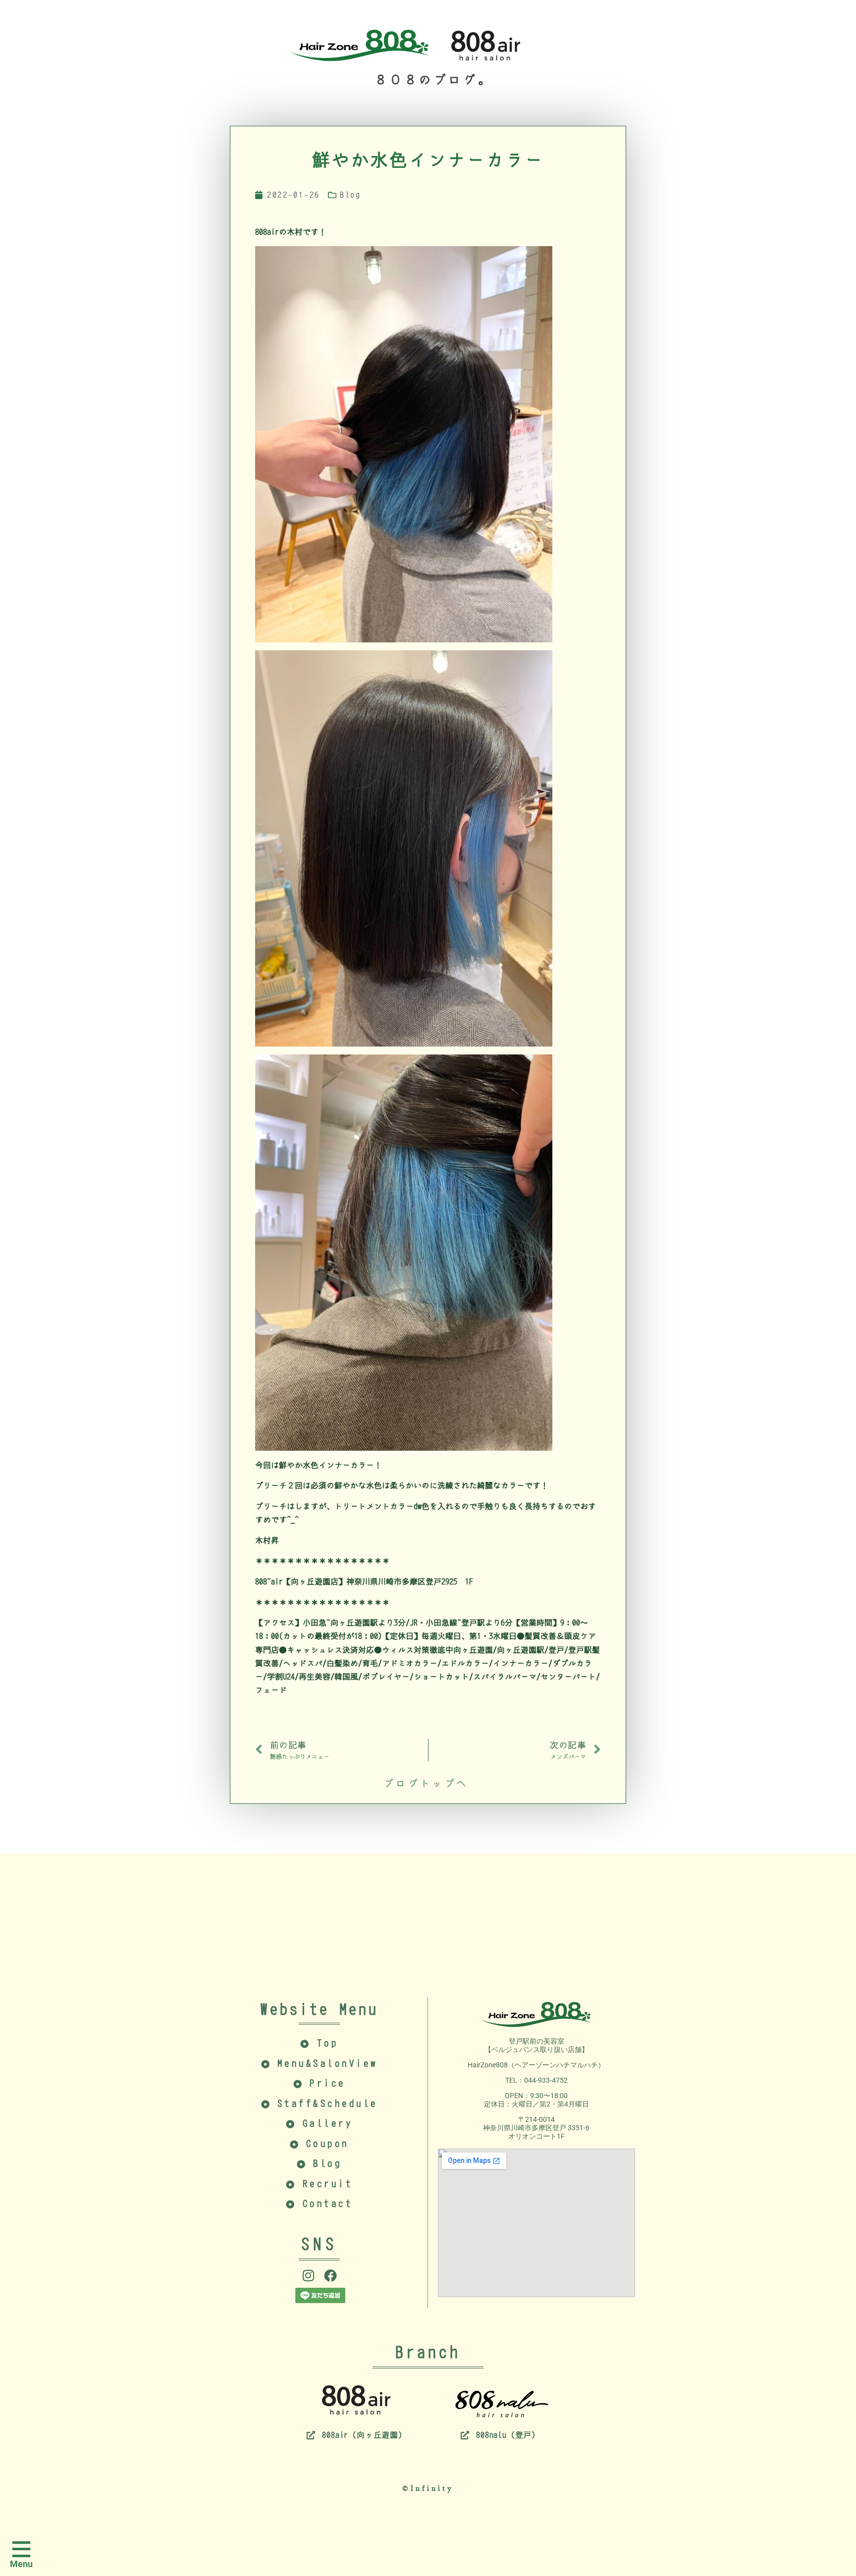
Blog (350, 195)
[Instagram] (309, 2275)
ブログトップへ (426, 1784)
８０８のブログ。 (426, 80)
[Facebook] (330, 2275)
